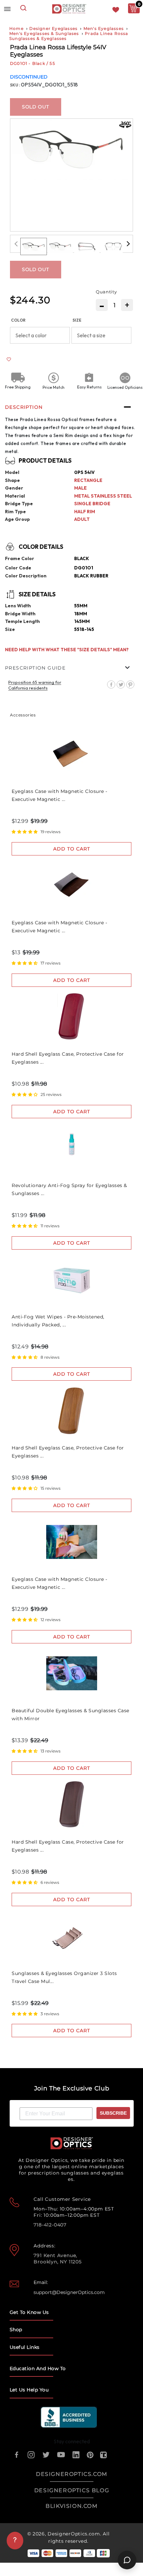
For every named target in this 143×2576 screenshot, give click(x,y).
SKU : (15, 85)
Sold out (36, 107)
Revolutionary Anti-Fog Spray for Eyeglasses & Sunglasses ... (69, 1189)
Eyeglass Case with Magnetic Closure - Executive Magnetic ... (60, 795)
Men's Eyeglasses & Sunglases (44, 33)
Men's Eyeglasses (104, 28)
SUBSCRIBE (113, 2113)
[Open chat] (127, 2560)
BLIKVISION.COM (71, 2506)
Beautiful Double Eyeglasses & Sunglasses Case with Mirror (71, 1715)
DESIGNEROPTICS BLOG (72, 2490)
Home (16, 28)
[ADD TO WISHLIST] (9, 359)
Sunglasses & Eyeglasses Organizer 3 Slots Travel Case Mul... (64, 1977)
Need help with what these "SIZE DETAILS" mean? (67, 650)
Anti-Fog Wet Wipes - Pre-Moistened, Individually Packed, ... (58, 1321)
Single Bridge (92, 504)
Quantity (106, 292)
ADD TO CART (72, 849)
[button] (35, 685)
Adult (82, 519)
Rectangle (88, 480)
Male (80, 488)
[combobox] (23, 9)
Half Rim (85, 512)
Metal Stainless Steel (103, 496)
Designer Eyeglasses (53, 28)
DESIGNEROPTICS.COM (72, 2474)
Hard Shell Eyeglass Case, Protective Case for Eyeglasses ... (68, 1058)
